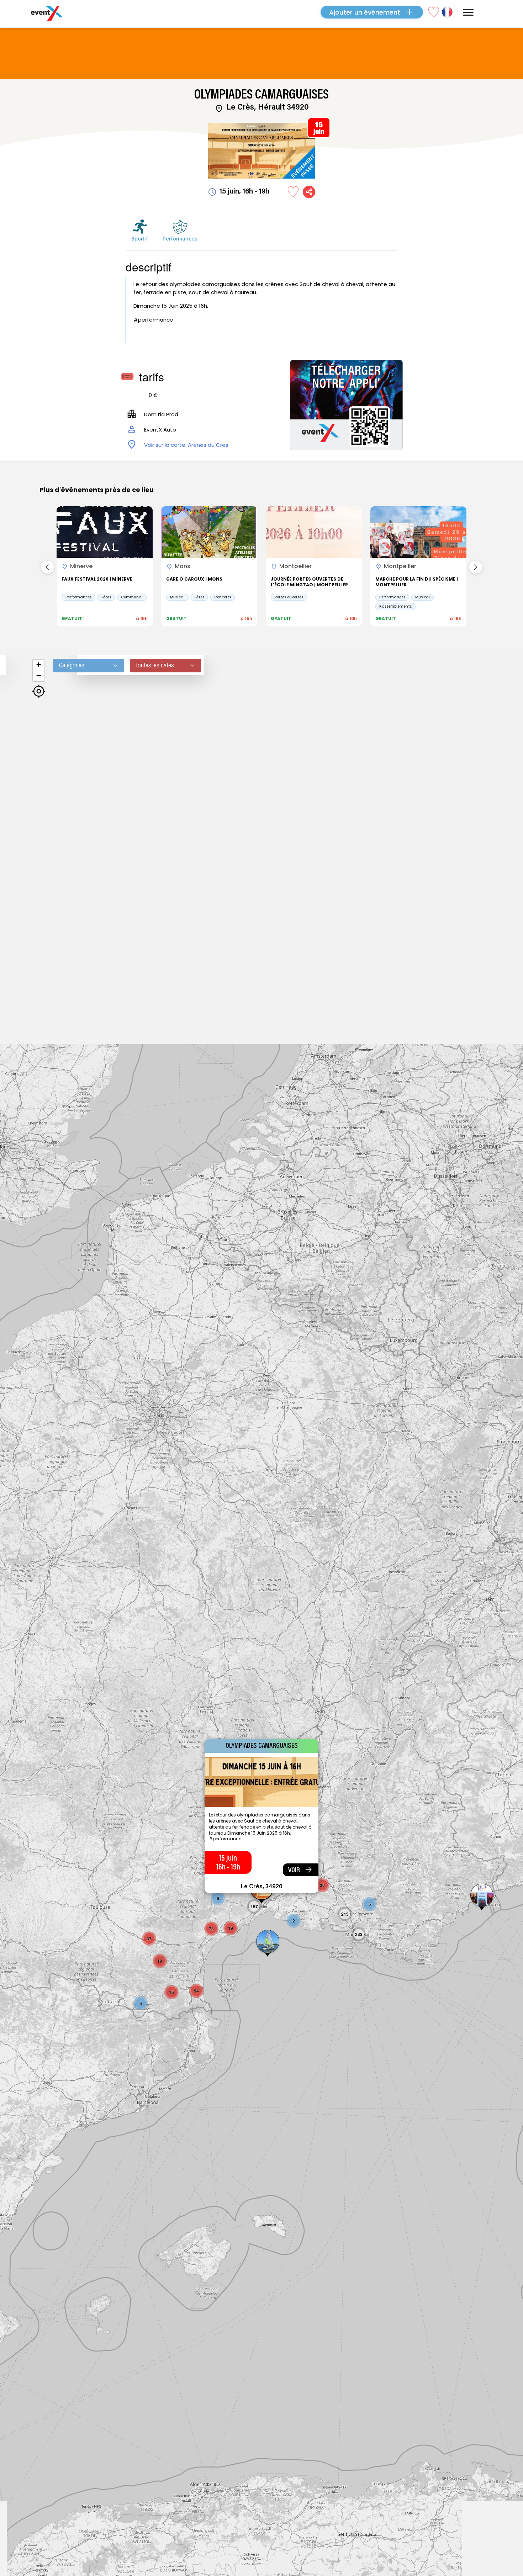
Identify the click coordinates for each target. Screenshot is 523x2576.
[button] (268, 1944)
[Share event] (309, 192)
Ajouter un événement (365, 12)
